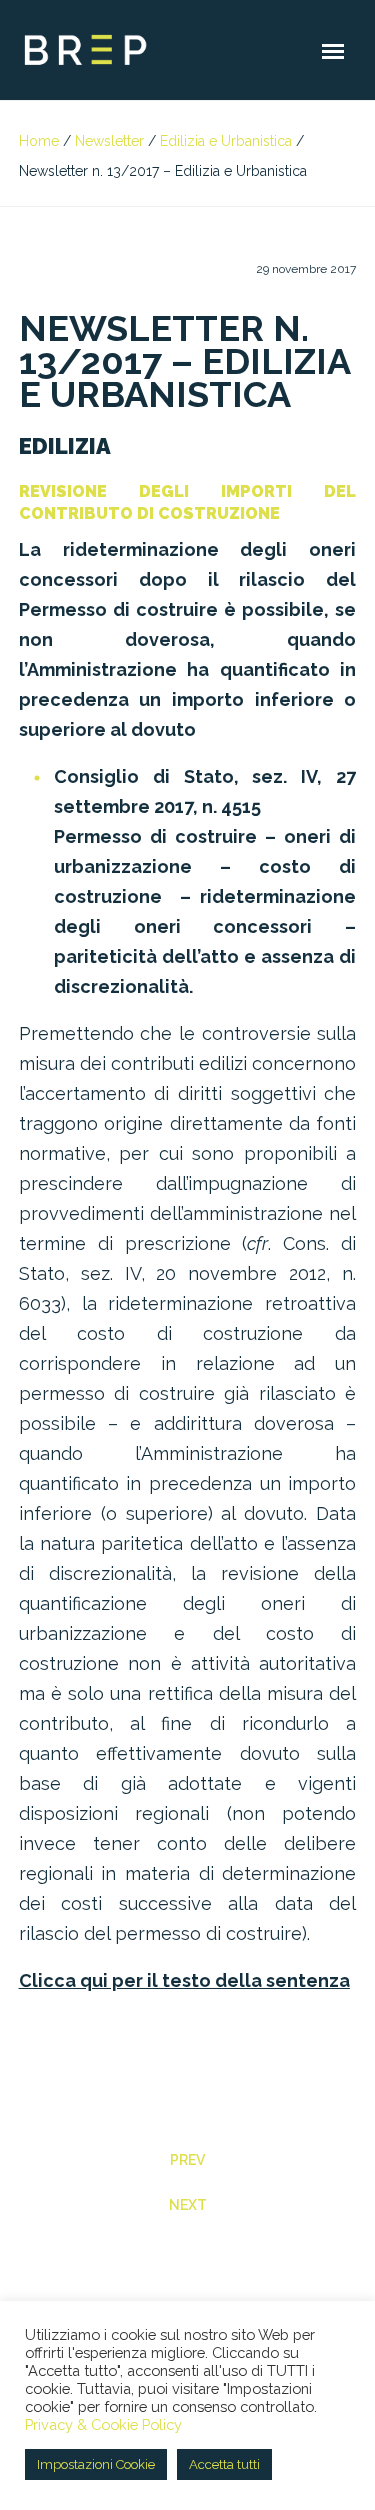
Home (39, 141)
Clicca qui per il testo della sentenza (184, 1980)
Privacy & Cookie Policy (103, 2424)
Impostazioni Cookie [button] (96, 2464)
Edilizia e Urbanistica (226, 141)
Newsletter (109, 141)
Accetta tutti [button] (224, 2464)
